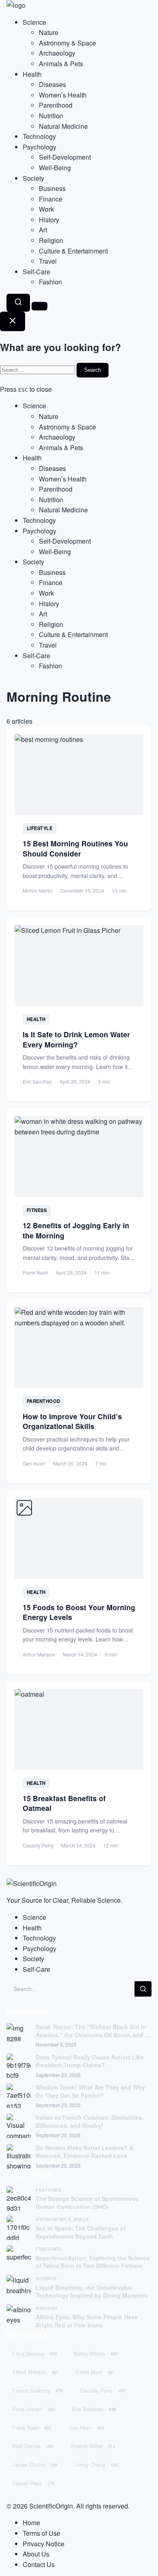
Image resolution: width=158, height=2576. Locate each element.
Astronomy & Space (67, 43)
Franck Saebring (37, 2391)
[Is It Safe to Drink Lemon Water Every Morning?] (79, 1009)
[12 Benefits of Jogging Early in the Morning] (79, 1200)
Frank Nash (32, 2427)
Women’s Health (63, 95)
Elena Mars (95, 2372)
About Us (36, 2554)
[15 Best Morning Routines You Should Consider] (79, 818)
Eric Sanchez (94, 2409)
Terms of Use (42, 2533)
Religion (51, 240)
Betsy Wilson (96, 2354)
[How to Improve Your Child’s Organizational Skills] (79, 1391)
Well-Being (55, 168)
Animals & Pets (61, 64)
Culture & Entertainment (73, 251)
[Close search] (13, 321)
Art (43, 230)
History (49, 220)
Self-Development (65, 157)
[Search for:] (38, 369)
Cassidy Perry (102, 2391)
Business (52, 188)
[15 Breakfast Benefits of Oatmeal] (79, 1773)
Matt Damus (33, 2446)
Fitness (37, 1210)
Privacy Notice (44, 2544)
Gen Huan (86, 2427)
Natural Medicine (63, 126)
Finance (51, 199)
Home (31, 2523)
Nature (49, 32)
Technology (39, 136)
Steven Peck (33, 2483)
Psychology (39, 147)
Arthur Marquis (35, 2372)
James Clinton (35, 2464)
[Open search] (18, 303)
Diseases (52, 84)
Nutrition (51, 116)
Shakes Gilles (93, 2446)
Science (34, 22)
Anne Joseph (34, 2409)
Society (33, 178)
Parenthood (56, 105)
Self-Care (36, 272)
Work (46, 209)
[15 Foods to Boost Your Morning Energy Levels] (79, 1582)
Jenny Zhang (96, 2464)
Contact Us (39, 2564)
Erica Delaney (35, 2354)
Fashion (50, 282)
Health (32, 74)
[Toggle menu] (39, 306)
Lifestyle (40, 828)
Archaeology (57, 53)
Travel (48, 261)
